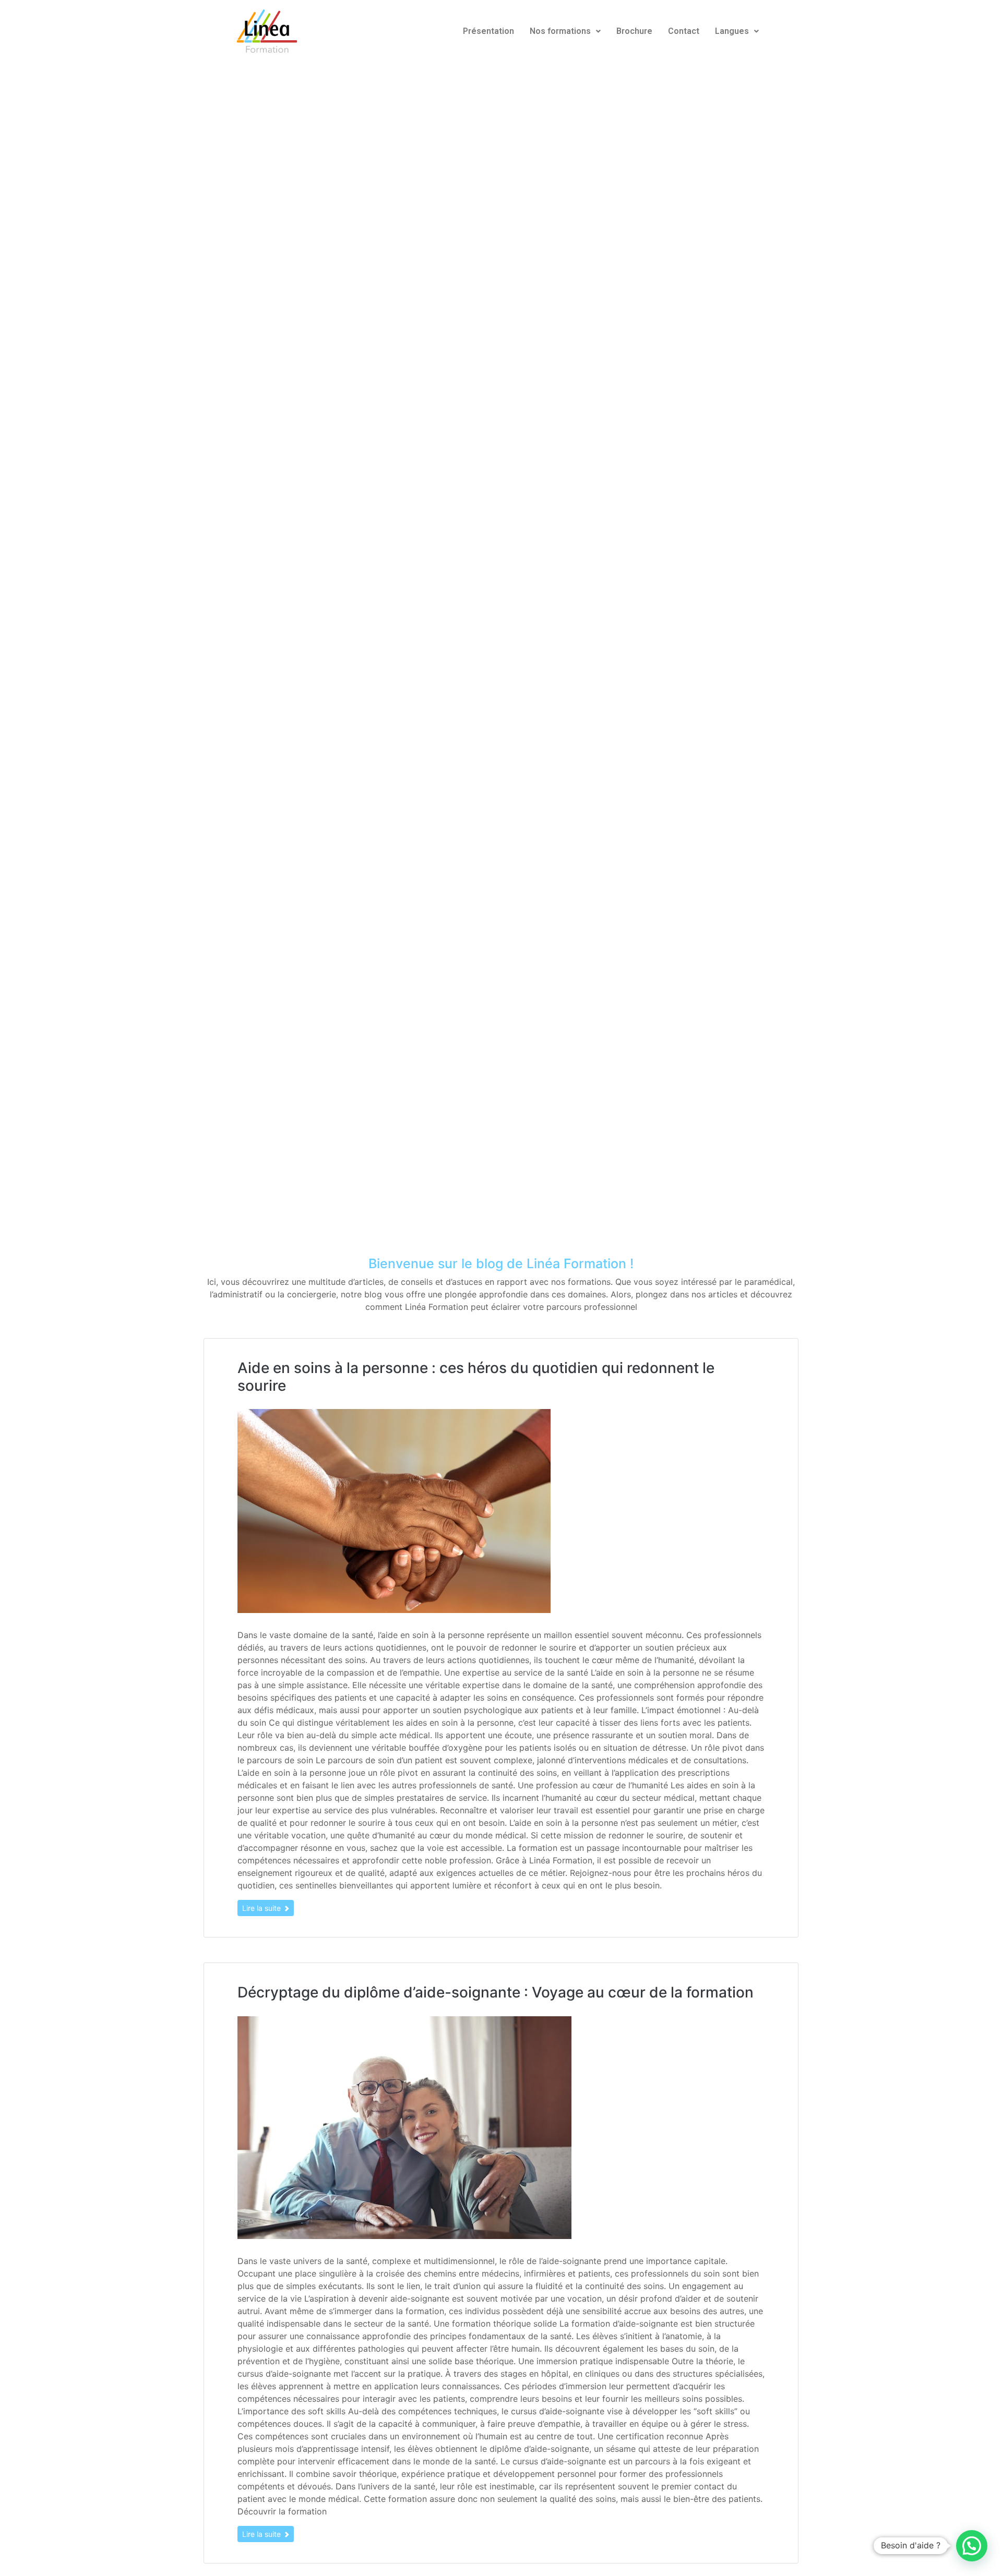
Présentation (488, 31)
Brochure (634, 31)
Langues (732, 31)
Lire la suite (263, 1908)
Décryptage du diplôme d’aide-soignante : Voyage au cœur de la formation (496, 1992)
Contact (684, 31)
